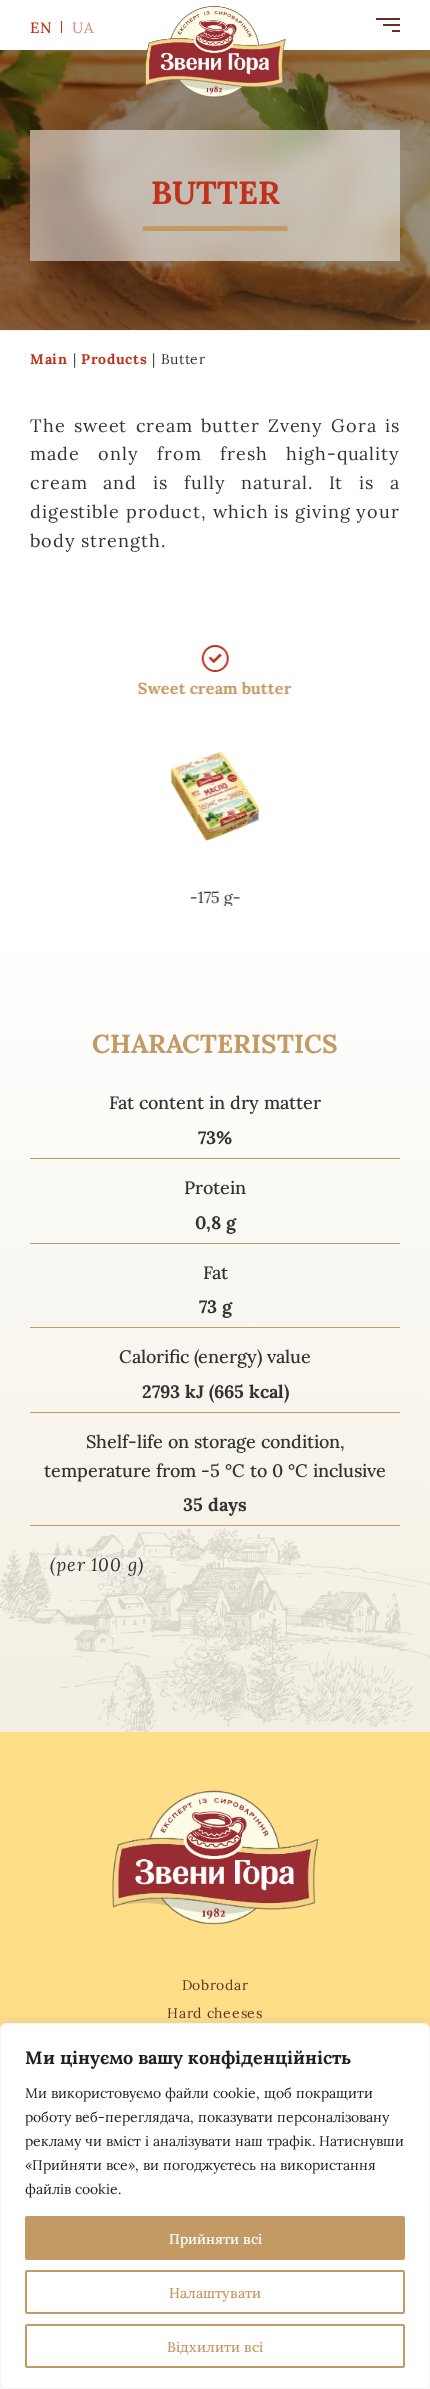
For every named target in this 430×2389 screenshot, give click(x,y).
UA (83, 26)
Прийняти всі (215, 2238)
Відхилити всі (215, 2346)
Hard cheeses (214, 2012)
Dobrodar (215, 1984)
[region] (215, 2206)
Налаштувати (215, 2292)
